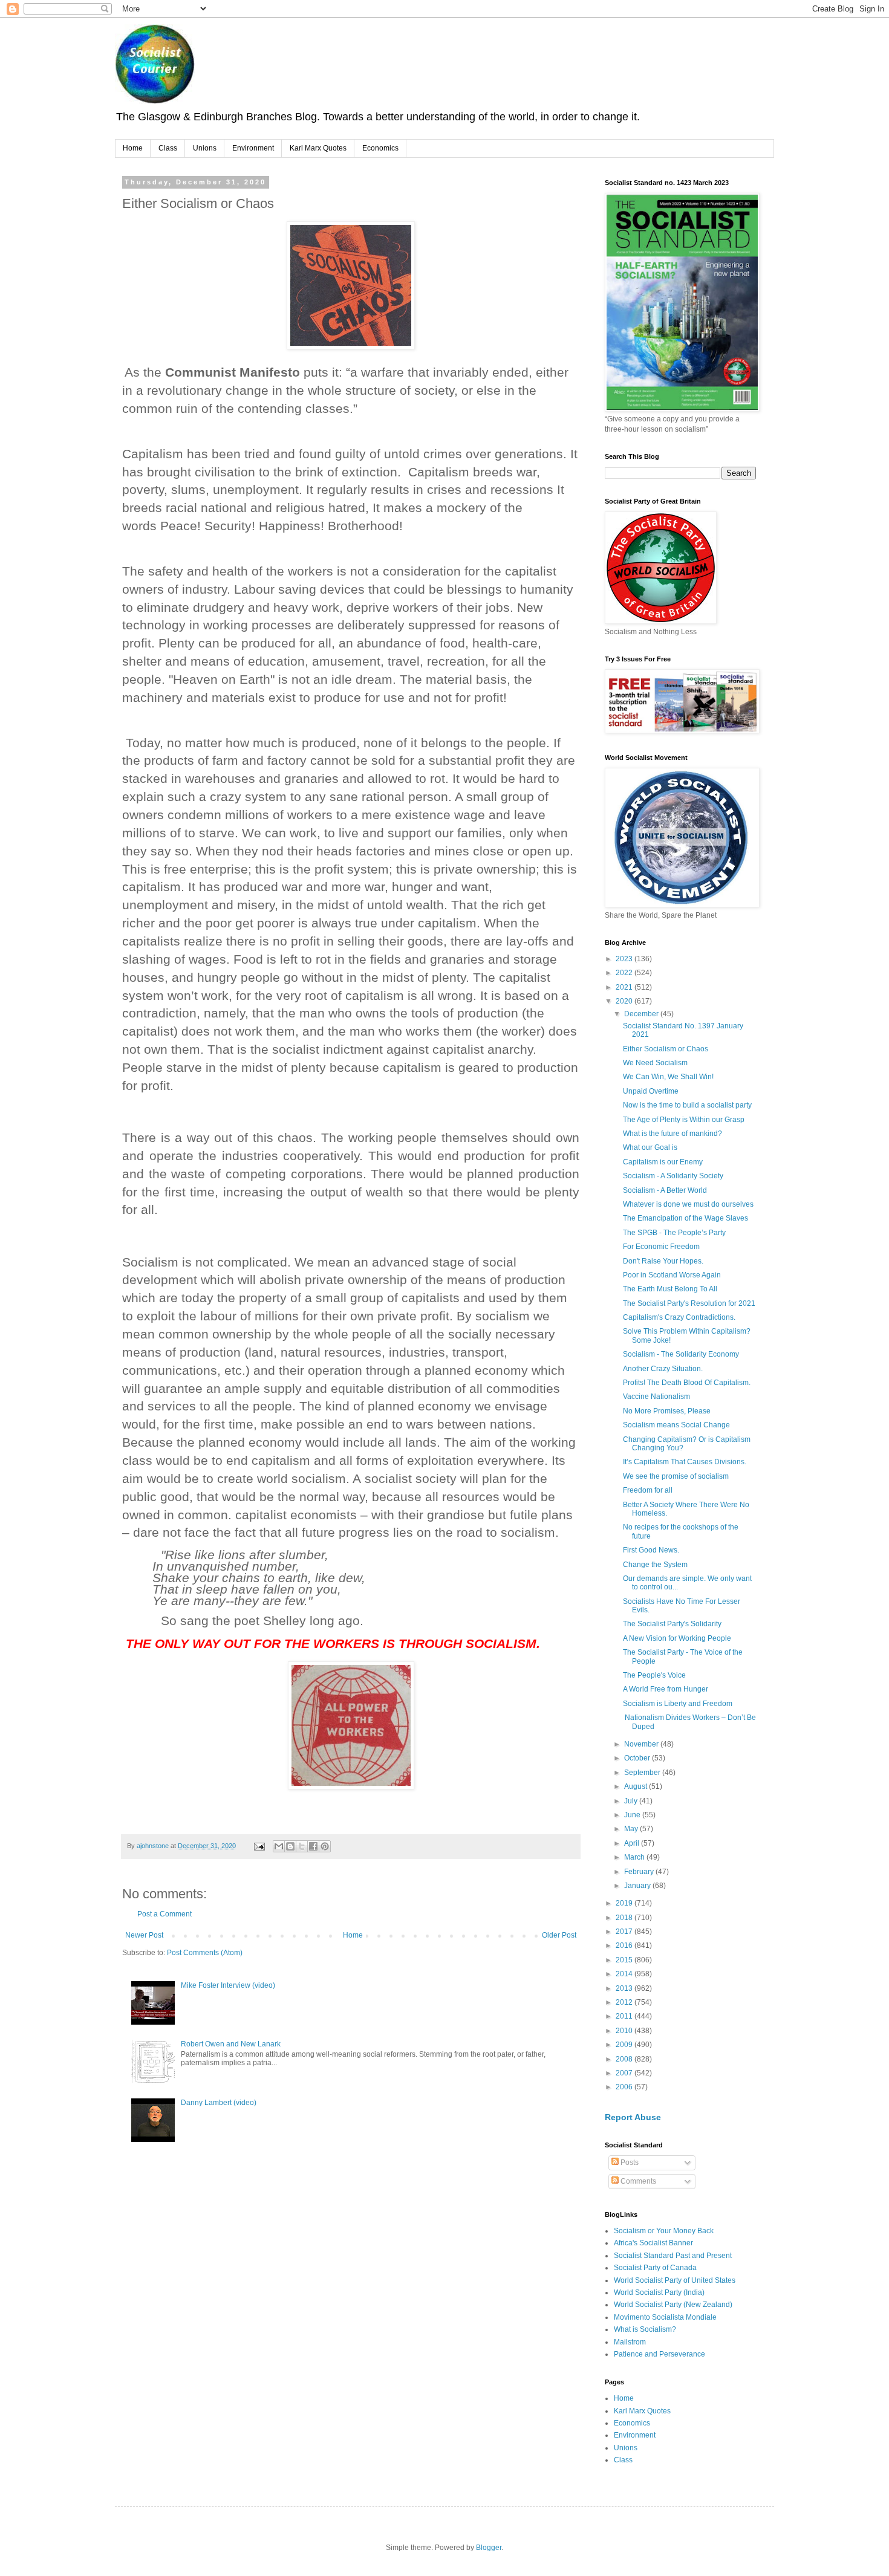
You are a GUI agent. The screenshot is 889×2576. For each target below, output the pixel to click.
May (632, 1829)
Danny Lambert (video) (219, 2103)
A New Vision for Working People (677, 1638)
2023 (625, 959)
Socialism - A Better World (665, 1190)
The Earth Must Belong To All (670, 1289)
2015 (625, 1960)
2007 (625, 2073)
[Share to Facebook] (313, 1846)
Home (133, 148)
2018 (625, 1918)
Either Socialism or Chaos (666, 1049)
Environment (253, 148)
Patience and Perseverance (659, 2354)
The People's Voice (654, 1675)
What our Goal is (650, 1147)
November (642, 1744)
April (633, 1843)
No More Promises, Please (667, 1411)
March (635, 1857)
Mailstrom (630, 2342)
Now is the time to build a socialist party (687, 1105)
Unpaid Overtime (651, 1091)
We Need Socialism (655, 1063)
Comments (637, 2181)
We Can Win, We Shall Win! (668, 1077)
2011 (625, 2016)
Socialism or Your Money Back (664, 2231)
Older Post (559, 1935)
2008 (625, 2059)
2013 (625, 1988)
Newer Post (144, 1935)
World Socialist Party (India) (659, 2292)
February (640, 1872)
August (637, 1786)
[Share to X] (302, 1846)
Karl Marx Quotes (318, 148)
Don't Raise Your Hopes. (663, 1261)
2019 (625, 1903)
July (632, 1801)
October (638, 1758)
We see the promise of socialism (676, 1476)
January (638, 1886)
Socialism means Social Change (676, 1425)
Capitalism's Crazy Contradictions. (679, 1317)
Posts (629, 2162)
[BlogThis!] (290, 1846)
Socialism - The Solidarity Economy (681, 1354)
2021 (625, 987)
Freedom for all (648, 1490)
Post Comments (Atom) (205, 1953)
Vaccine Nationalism (656, 1397)
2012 (625, 2002)
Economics (380, 148)
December (642, 1014)
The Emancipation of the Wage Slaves (685, 1218)
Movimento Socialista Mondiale (665, 2317)
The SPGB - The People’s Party (674, 1233)
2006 (625, 2087)
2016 (625, 1945)
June (633, 1815)
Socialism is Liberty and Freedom (678, 1704)
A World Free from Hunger (666, 1689)
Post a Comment (164, 1914)
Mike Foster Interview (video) (228, 1985)
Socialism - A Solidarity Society (673, 1176)
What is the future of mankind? (672, 1134)
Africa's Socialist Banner (653, 2243)
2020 (625, 1001)
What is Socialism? (645, 2329)
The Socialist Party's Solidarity (672, 1624)
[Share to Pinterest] (325, 1846)
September (643, 1773)
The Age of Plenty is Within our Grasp (684, 1120)
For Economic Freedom (661, 1247)
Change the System (655, 1565)
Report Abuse (633, 2117)
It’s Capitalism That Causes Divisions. (685, 1462)
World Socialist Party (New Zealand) (673, 2305)
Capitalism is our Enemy (663, 1162)
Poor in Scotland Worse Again (672, 1275)
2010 (625, 2031)
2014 (625, 1974)
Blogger (489, 2548)
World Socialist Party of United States (675, 2280)
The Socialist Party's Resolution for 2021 (689, 1303)
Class (168, 148)
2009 (625, 2045)
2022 (625, 973)
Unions (205, 148)
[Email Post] (259, 1846)
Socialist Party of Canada (655, 2268)
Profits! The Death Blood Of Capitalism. (687, 1383)
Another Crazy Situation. (663, 1369)
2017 (625, 1932)
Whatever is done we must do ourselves (688, 1204)
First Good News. (651, 1550)
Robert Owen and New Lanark (231, 2044)
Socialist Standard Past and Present (673, 2256)
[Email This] (279, 1846)
